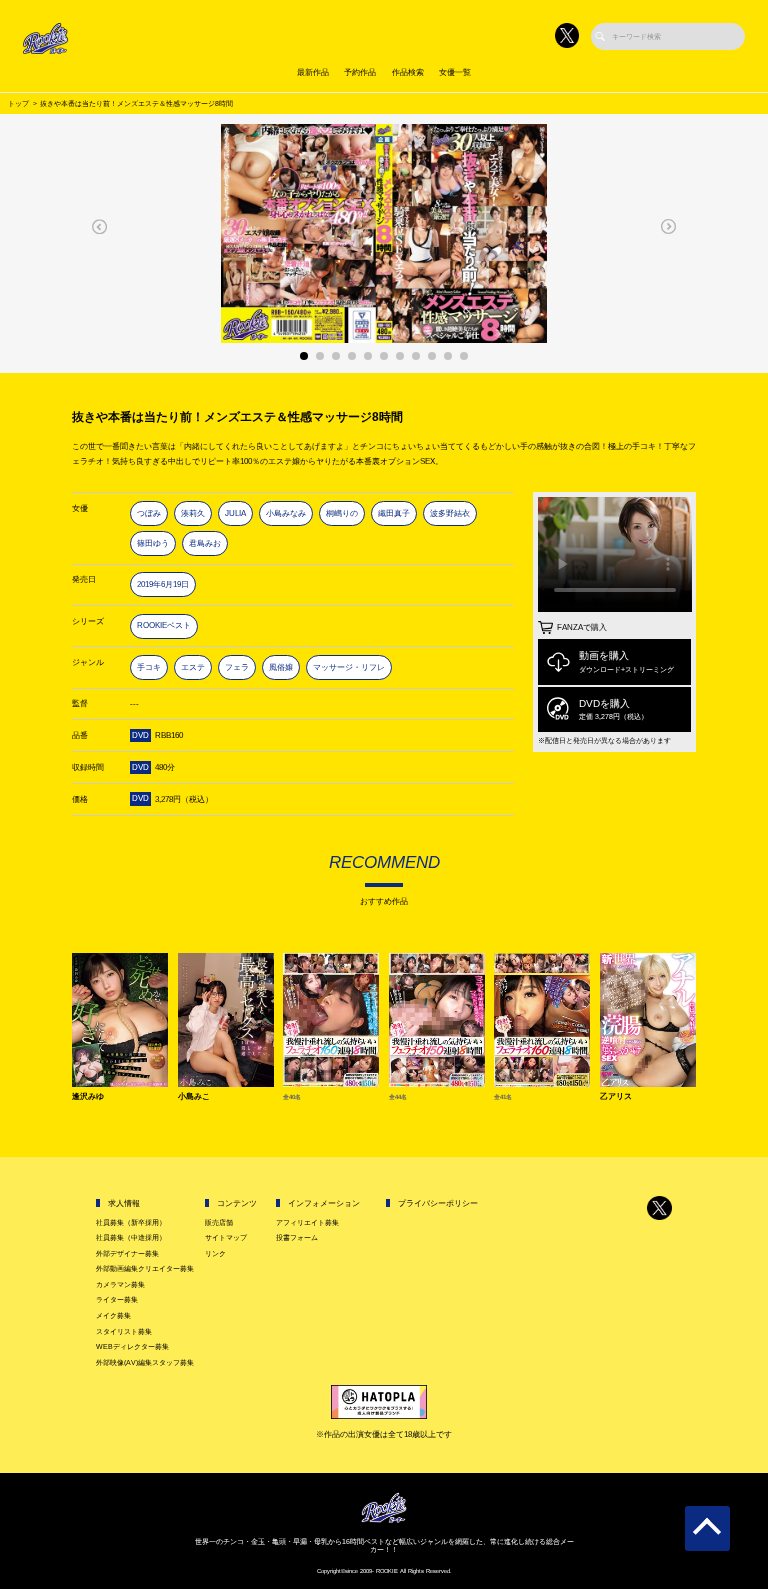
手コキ (149, 667)
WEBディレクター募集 (132, 1346)
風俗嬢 (281, 667)
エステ (193, 667)
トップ (18, 103)
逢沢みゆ (88, 1097)
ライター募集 (117, 1299)
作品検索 (408, 72)
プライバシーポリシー (438, 1203)
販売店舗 (219, 1222)
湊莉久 (193, 513)
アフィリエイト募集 (307, 1222)
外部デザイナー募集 (127, 1253)
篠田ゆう (153, 543)
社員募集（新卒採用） (131, 1222)
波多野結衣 (450, 513)
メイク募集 (113, 1315)
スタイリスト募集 (124, 1331)
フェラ (237, 667)
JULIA (235, 513)
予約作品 (360, 72)
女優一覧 (455, 72)
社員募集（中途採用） (131, 1237)
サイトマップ (226, 1237)
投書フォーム (297, 1237)
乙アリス (616, 1097)
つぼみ (149, 513)
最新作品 (313, 72)
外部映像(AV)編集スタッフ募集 (145, 1362)
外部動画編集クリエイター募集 (145, 1268)
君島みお (205, 543)
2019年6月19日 (163, 584)
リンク (215, 1253)
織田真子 (394, 513)
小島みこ (194, 1097)
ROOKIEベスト (164, 625)
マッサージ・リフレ (349, 667)
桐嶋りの (342, 513)
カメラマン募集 (120, 1284)
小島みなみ (286, 513)
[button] (100, 226)
